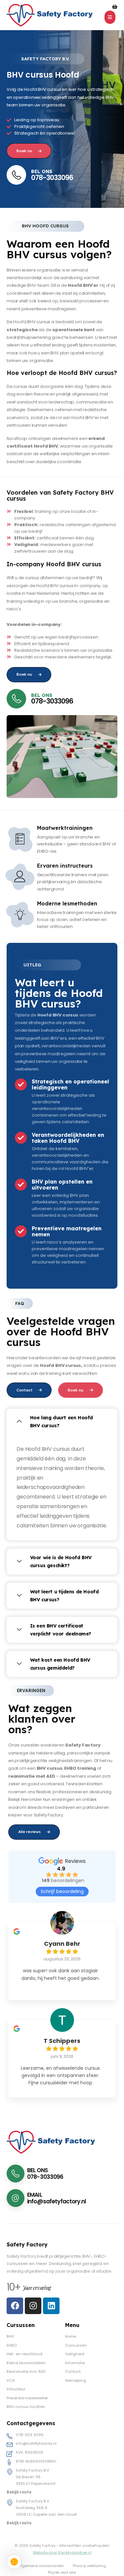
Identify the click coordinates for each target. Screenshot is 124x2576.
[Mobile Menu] (110, 17)
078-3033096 (52, 178)
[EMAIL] (17, 2198)
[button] (62, 1422)
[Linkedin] (51, 2306)
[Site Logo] (50, 15)
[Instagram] (33, 2306)
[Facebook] (15, 2306)
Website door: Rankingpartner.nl (62, 2552)
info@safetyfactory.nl (57, 2201)
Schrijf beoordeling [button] (62, 1891)
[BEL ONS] (17, 2174)
